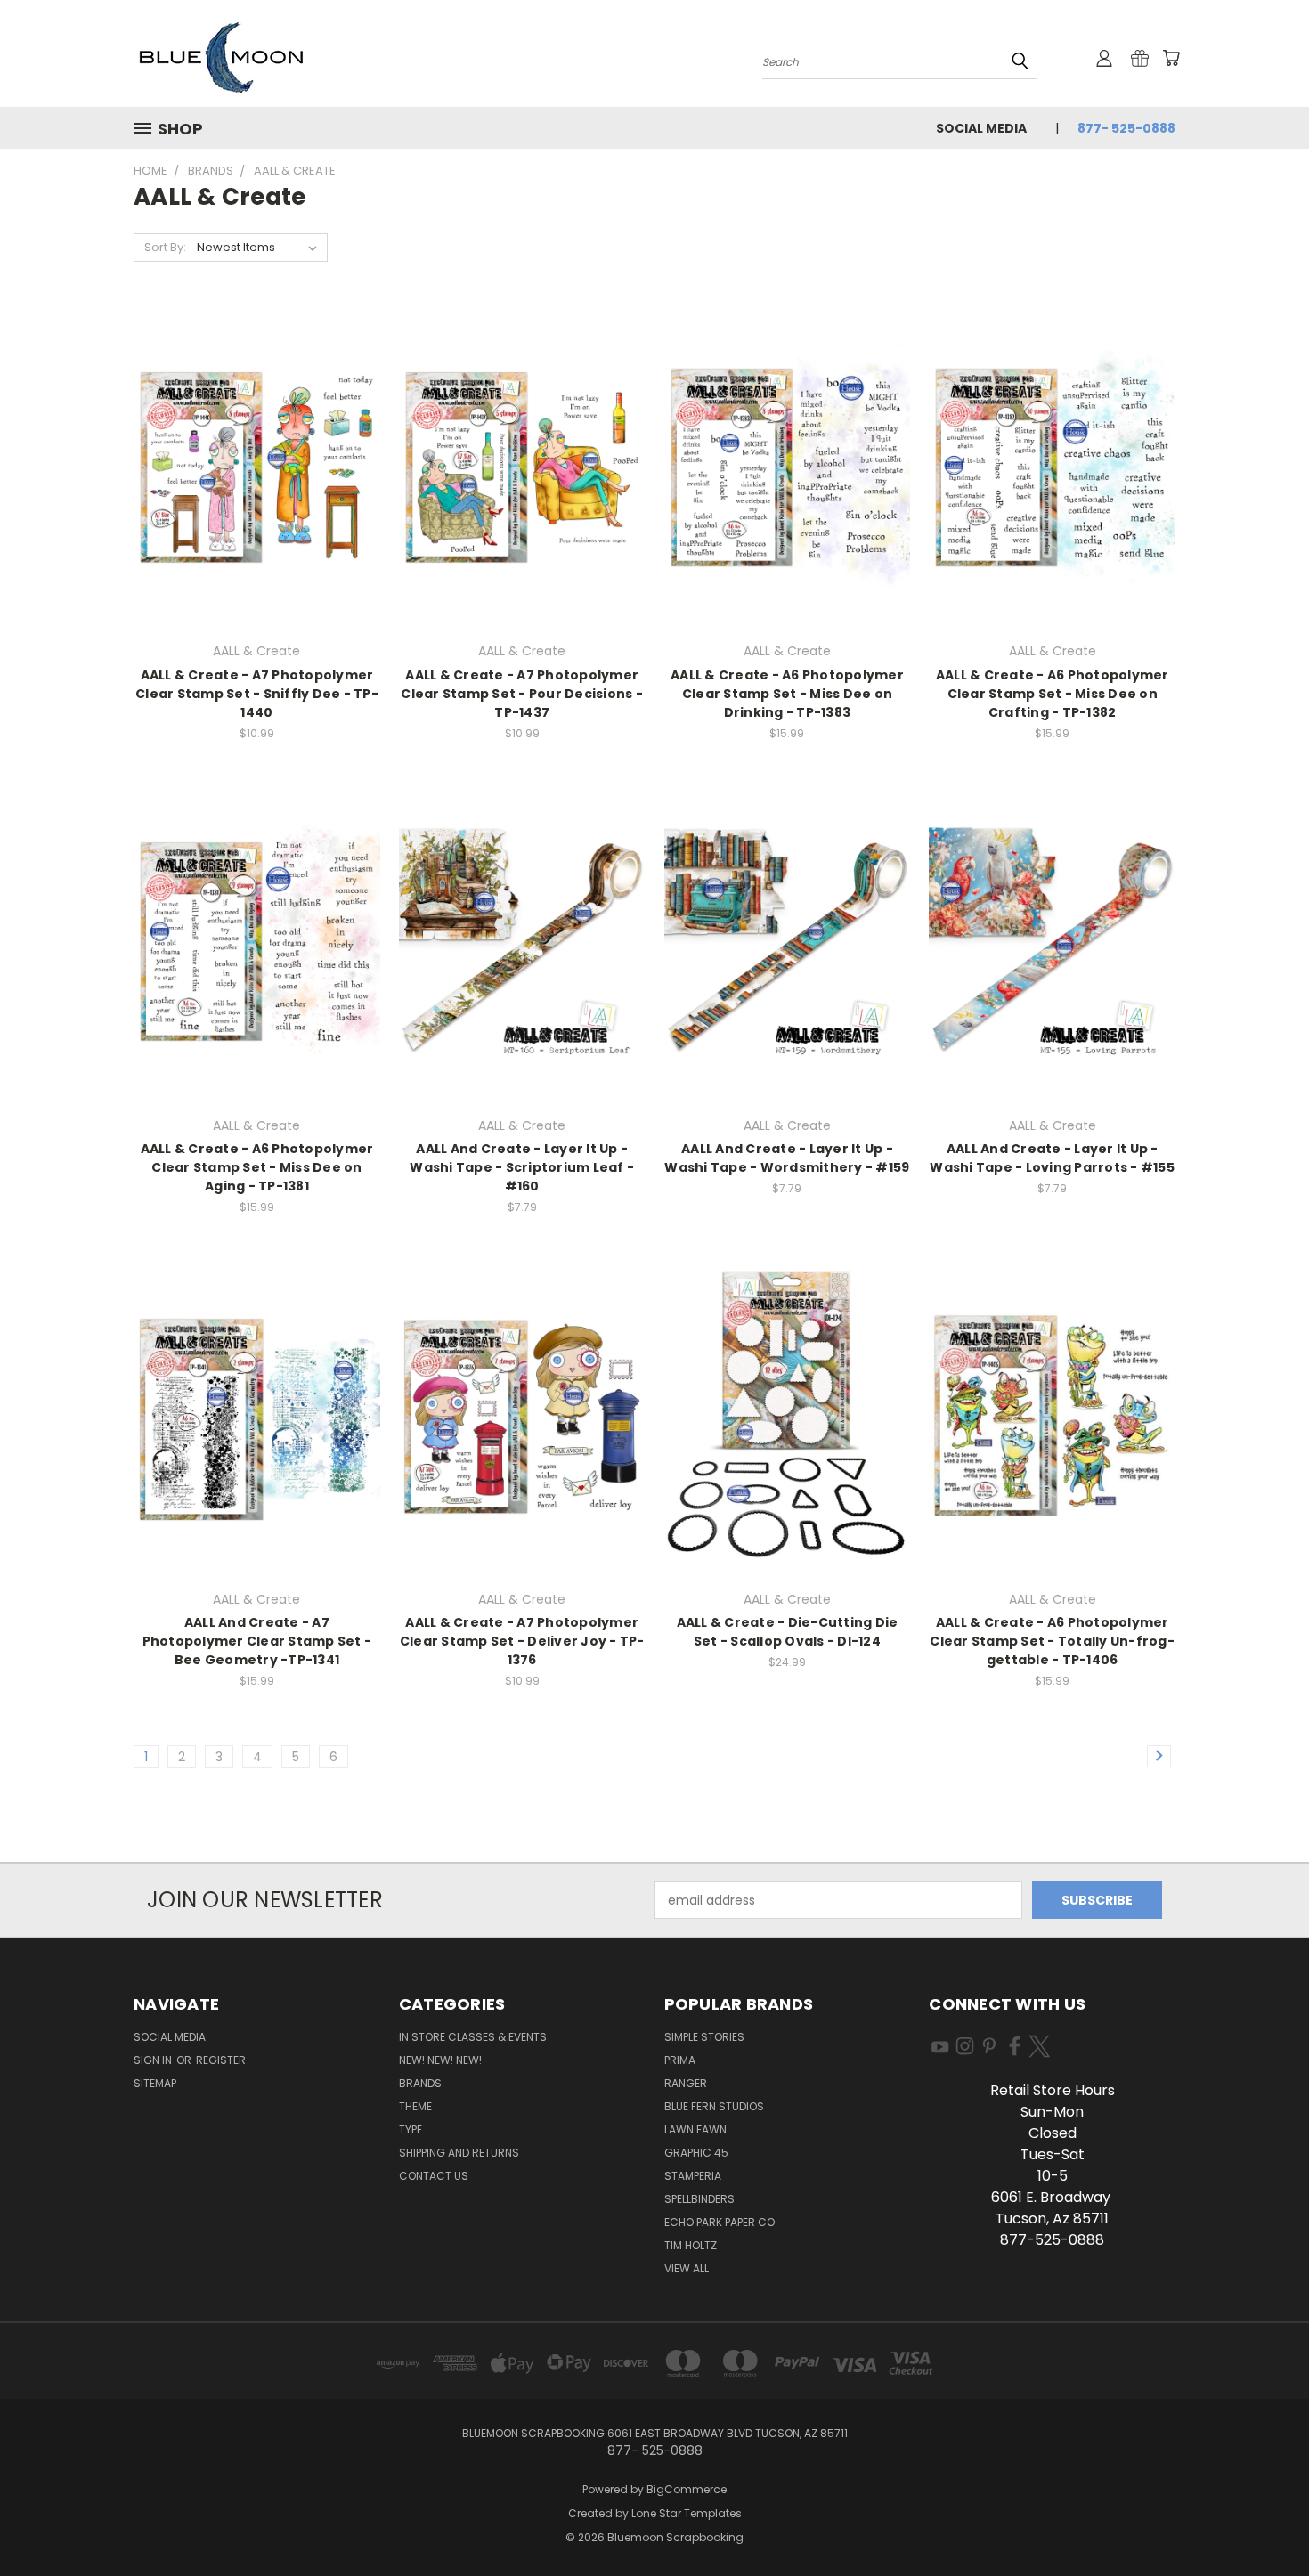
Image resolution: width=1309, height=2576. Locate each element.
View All (687, 2268)
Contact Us (434, 2176)
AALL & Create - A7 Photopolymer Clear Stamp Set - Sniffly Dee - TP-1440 (257, 694)
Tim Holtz (691, 2245)
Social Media (981, 128)
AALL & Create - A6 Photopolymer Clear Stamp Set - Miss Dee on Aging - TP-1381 (257, 1167)
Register (221, 2060)
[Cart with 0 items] (1171, 58)
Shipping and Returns (459, 2153)
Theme (415, 2106)
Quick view (256, 447)
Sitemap (155, 2083)
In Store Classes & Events (473, 2037)
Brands (420, 2083)
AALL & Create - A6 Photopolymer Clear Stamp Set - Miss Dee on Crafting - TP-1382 (1053, 694)
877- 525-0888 (1126, 128)
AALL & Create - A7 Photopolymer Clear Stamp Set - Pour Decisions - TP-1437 (522, 694)
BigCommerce (687, 2489)
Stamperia (693, 2176)
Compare (251, 482)
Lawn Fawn (695, 2129)
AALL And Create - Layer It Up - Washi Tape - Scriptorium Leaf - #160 (522, 1167)
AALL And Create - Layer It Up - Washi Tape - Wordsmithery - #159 (787, 1158)
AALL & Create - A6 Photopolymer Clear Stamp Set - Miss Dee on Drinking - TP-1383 (787, 694)
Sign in (154, 2060)
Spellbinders (699, 2199)
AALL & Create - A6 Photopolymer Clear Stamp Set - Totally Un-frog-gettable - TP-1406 (1052, 1641)
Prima (680, 2060)
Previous (1262, 2520)
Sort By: (165, 247)
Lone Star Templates (687, 2513)
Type (411, 2129)
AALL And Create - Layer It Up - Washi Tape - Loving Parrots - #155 (1052, 1158)
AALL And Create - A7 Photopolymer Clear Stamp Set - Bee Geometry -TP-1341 (257, 1641)
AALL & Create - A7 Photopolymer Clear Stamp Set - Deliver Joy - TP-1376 (522, 1641)
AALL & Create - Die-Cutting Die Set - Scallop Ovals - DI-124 (788, 1632)
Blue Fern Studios (714, 2106)
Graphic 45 (696, 2153)
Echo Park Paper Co (720, 2222)
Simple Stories (704, 2037)
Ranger (686, 2083)
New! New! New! (440, 2060)
